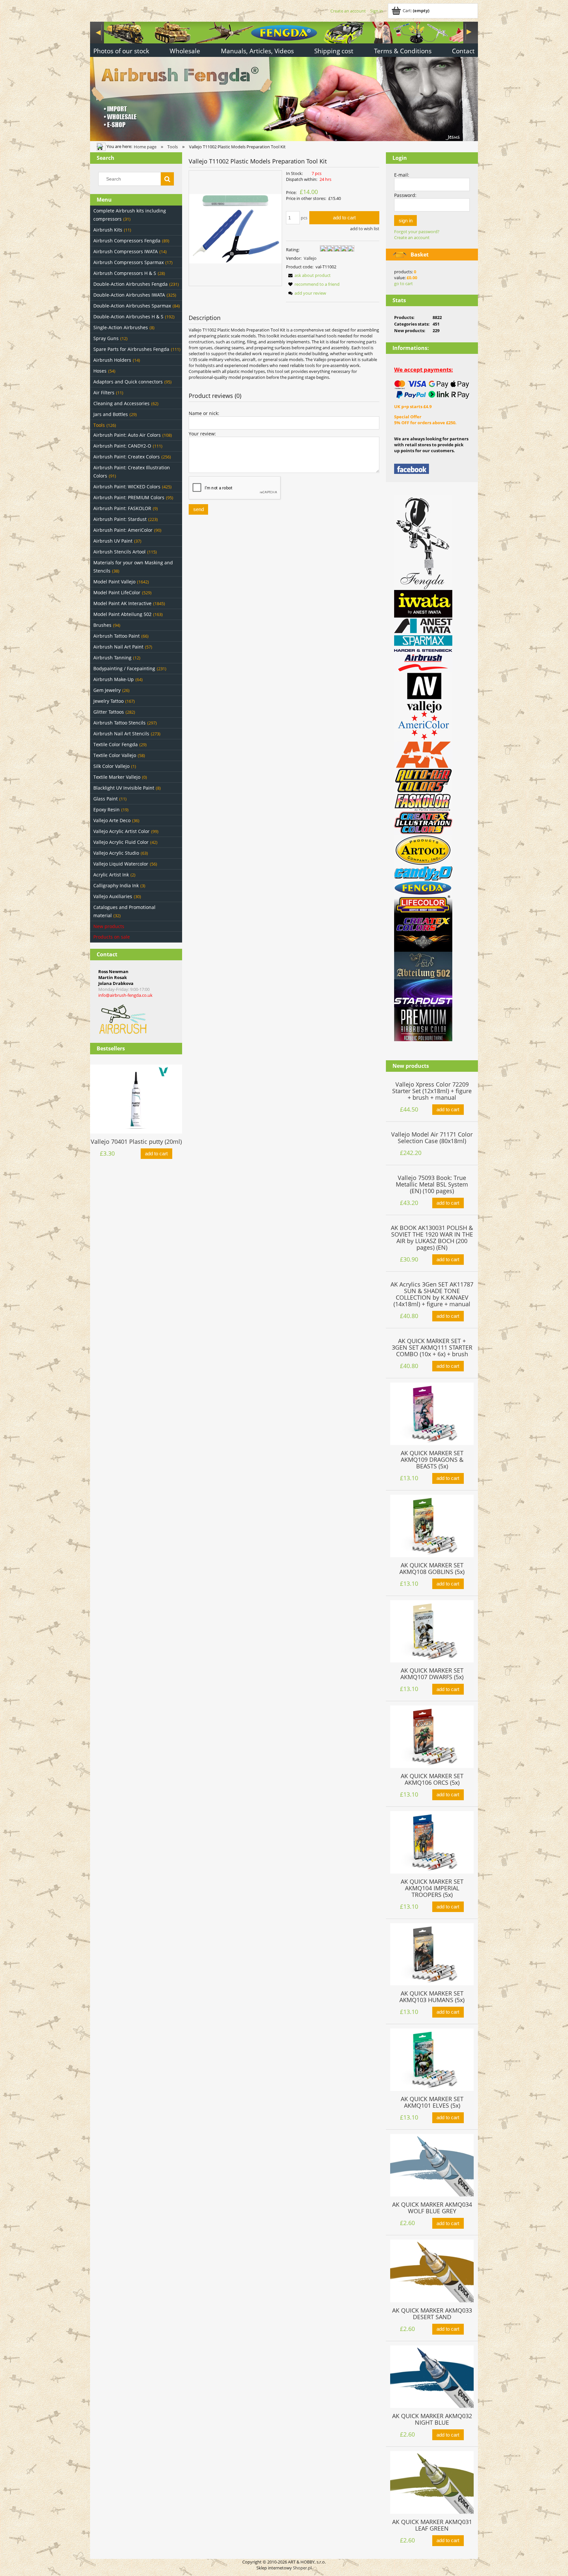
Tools (99, 425)
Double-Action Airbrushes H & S (128, 317)
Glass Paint (106, 799)
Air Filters (104, 393)
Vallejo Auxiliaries (113, 896)
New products (109, 926)
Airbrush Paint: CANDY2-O (122, 446)
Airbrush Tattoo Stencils (119, 723)
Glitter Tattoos (109, 712)
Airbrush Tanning (112, 658)
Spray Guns (106, 338)
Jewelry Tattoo (108, 701)
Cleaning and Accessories (121, 403)
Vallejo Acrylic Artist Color (121, 831)
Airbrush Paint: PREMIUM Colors (129, 497)
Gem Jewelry (107, 690)
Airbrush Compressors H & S (125, 273)
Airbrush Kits (108, 230)
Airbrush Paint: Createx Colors (127, 457)
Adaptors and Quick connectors (128, 382)
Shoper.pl (302, 2568)
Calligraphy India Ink (116, 885)
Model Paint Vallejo (114, 582)
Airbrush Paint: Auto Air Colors (127, 435)
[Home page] (284, 80)
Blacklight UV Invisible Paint (124, 788)
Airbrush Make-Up (114, 679)
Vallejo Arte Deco (112, 820)
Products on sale (112, 937)
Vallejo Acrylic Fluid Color (121, 842)
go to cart (403, 283)
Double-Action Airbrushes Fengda (130, 284)
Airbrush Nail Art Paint (118, 647)
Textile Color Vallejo (115, 755)
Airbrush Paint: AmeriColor (123, 530)
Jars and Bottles (111, 414)
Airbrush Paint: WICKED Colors (127, 487)
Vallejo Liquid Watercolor (121, 864)
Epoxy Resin (106, 810)
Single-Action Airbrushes (121, 327)
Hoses (100, 371)
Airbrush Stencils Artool (119, 552)
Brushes (102, 625)
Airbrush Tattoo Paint (117, 636)
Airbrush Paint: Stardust (120, 519)
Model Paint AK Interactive (122, 603)
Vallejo (310, 258)
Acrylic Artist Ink (111, 875)
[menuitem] (121, 52)
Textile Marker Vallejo (117, 777)
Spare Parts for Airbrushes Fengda (131, 349)
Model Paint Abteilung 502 (122, 614)
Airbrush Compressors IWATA (126, 251)
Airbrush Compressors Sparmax (129, 262)
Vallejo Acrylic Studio (116, 853)
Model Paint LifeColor (117, 592)
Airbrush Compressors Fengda (127, 241)
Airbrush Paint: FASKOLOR (122, 508)
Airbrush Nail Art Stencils (121, 734)
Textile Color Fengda (116, 744)
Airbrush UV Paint (113, 541)
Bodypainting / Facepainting (124, 668)
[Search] (167, 179)
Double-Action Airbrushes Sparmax (132, 306)
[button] (308, 275)
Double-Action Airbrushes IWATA (129, 295)
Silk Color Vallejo (111, 766)
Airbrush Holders (112, 360)
